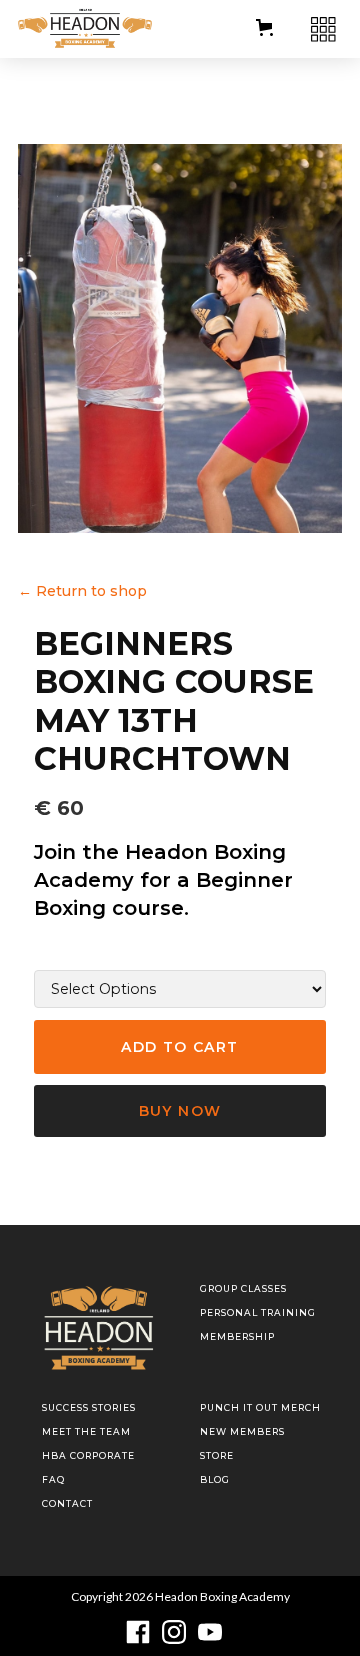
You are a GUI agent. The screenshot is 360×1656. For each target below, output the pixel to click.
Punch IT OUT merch (260, 1407)
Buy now (180, 1111)
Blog (215, 1479)
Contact (67, 1503)
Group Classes (243, 1288)
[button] (264, 27)
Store (217, 1455)
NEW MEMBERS (242, 1431)
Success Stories (89, 1407)
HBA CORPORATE (88, 1455)
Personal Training (258, 1312)
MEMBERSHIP (237, 1336)
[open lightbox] (180, 338)
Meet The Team (86, 1431)
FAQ (53, 1479)
